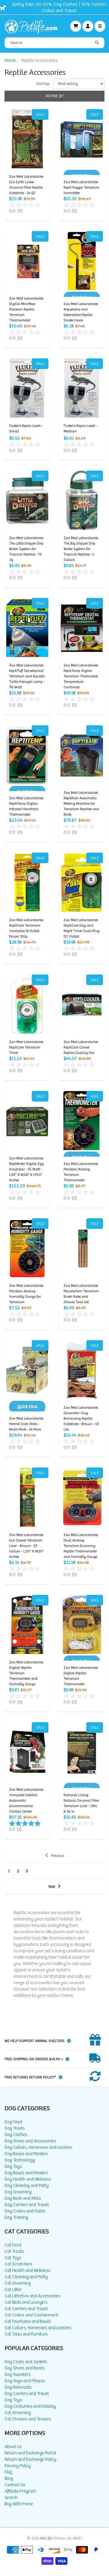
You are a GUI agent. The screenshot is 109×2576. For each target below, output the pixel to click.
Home (10, 60)
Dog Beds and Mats (23, 2198)
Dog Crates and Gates (25, 2211)
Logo (33, 26)
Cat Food (13, 2245)
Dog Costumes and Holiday (30, 2406)
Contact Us (15, 2485)
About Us (13, 2447)
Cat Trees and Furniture (26, 2334)
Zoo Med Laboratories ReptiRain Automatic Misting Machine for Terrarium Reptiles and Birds (81, 804)
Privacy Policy (18, 2466)
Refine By (55, 96)
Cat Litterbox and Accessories (32, 2296)
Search (11, 2498)
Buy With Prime (19, 2504)
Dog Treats (15, 2128)
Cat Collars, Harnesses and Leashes (38, 2328)
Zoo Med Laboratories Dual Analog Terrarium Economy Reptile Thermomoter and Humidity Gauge (81, 1546)
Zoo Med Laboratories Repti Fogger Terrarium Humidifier (81, 188)
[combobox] (54, 43)
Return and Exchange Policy (30, 2459)
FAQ (8, 2472)
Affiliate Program (20, 2491)
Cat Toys (13, 2258)
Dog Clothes (16, 2135)
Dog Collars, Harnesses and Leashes (38, 2147)
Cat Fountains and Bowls (28, 2321)
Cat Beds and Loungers (26, 2302)
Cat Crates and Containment (31, 2315)
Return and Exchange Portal (30, 2453)
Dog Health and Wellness (28, 2179)
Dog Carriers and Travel (27, 2205)
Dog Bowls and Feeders (26, 2154)
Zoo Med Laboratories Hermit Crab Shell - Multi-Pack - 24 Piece (26, 1424)
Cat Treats (14, 2251)
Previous (57, 1856)
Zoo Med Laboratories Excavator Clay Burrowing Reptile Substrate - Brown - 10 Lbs (81, 1419)
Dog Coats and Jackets (26, 2362)
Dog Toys (13, 2167)
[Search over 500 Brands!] (97, 43)
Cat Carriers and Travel (26, 2309)
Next (52, 1887)
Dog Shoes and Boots (25, 2368)
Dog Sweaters (18, 2375)
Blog (9, 2479)
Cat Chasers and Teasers (28, 2419)
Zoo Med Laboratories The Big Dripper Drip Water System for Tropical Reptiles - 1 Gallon (81, 549)
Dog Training (16, 2217)
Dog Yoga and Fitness (25, 2381)
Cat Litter (13, 2290)
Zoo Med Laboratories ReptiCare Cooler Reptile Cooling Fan (81, 1047)
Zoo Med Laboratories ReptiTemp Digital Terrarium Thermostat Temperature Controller (81, 676)
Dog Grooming (18, 2192)
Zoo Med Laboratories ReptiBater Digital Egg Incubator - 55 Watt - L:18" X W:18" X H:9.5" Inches (26, 1169)
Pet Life (46, 2539)
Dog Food (13, 2122)
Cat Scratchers (18, 2264)
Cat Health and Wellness (27, 2271)
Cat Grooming (18, 2283)
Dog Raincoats (18, 2387)
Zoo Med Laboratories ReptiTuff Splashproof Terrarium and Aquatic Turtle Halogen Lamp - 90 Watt (27, 676)
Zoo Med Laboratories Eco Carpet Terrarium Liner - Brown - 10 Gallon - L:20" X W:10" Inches (26, 1546)
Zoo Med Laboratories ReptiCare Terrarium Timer (26, 1047)
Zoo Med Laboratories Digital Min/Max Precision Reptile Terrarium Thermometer (26, 309)
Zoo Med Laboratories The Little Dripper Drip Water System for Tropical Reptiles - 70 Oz (26, 549)
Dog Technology (20, 2160)
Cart (76, 26)
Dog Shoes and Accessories (30, 2141)
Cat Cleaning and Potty (26, 2277)
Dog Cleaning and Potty (27, 2186)
